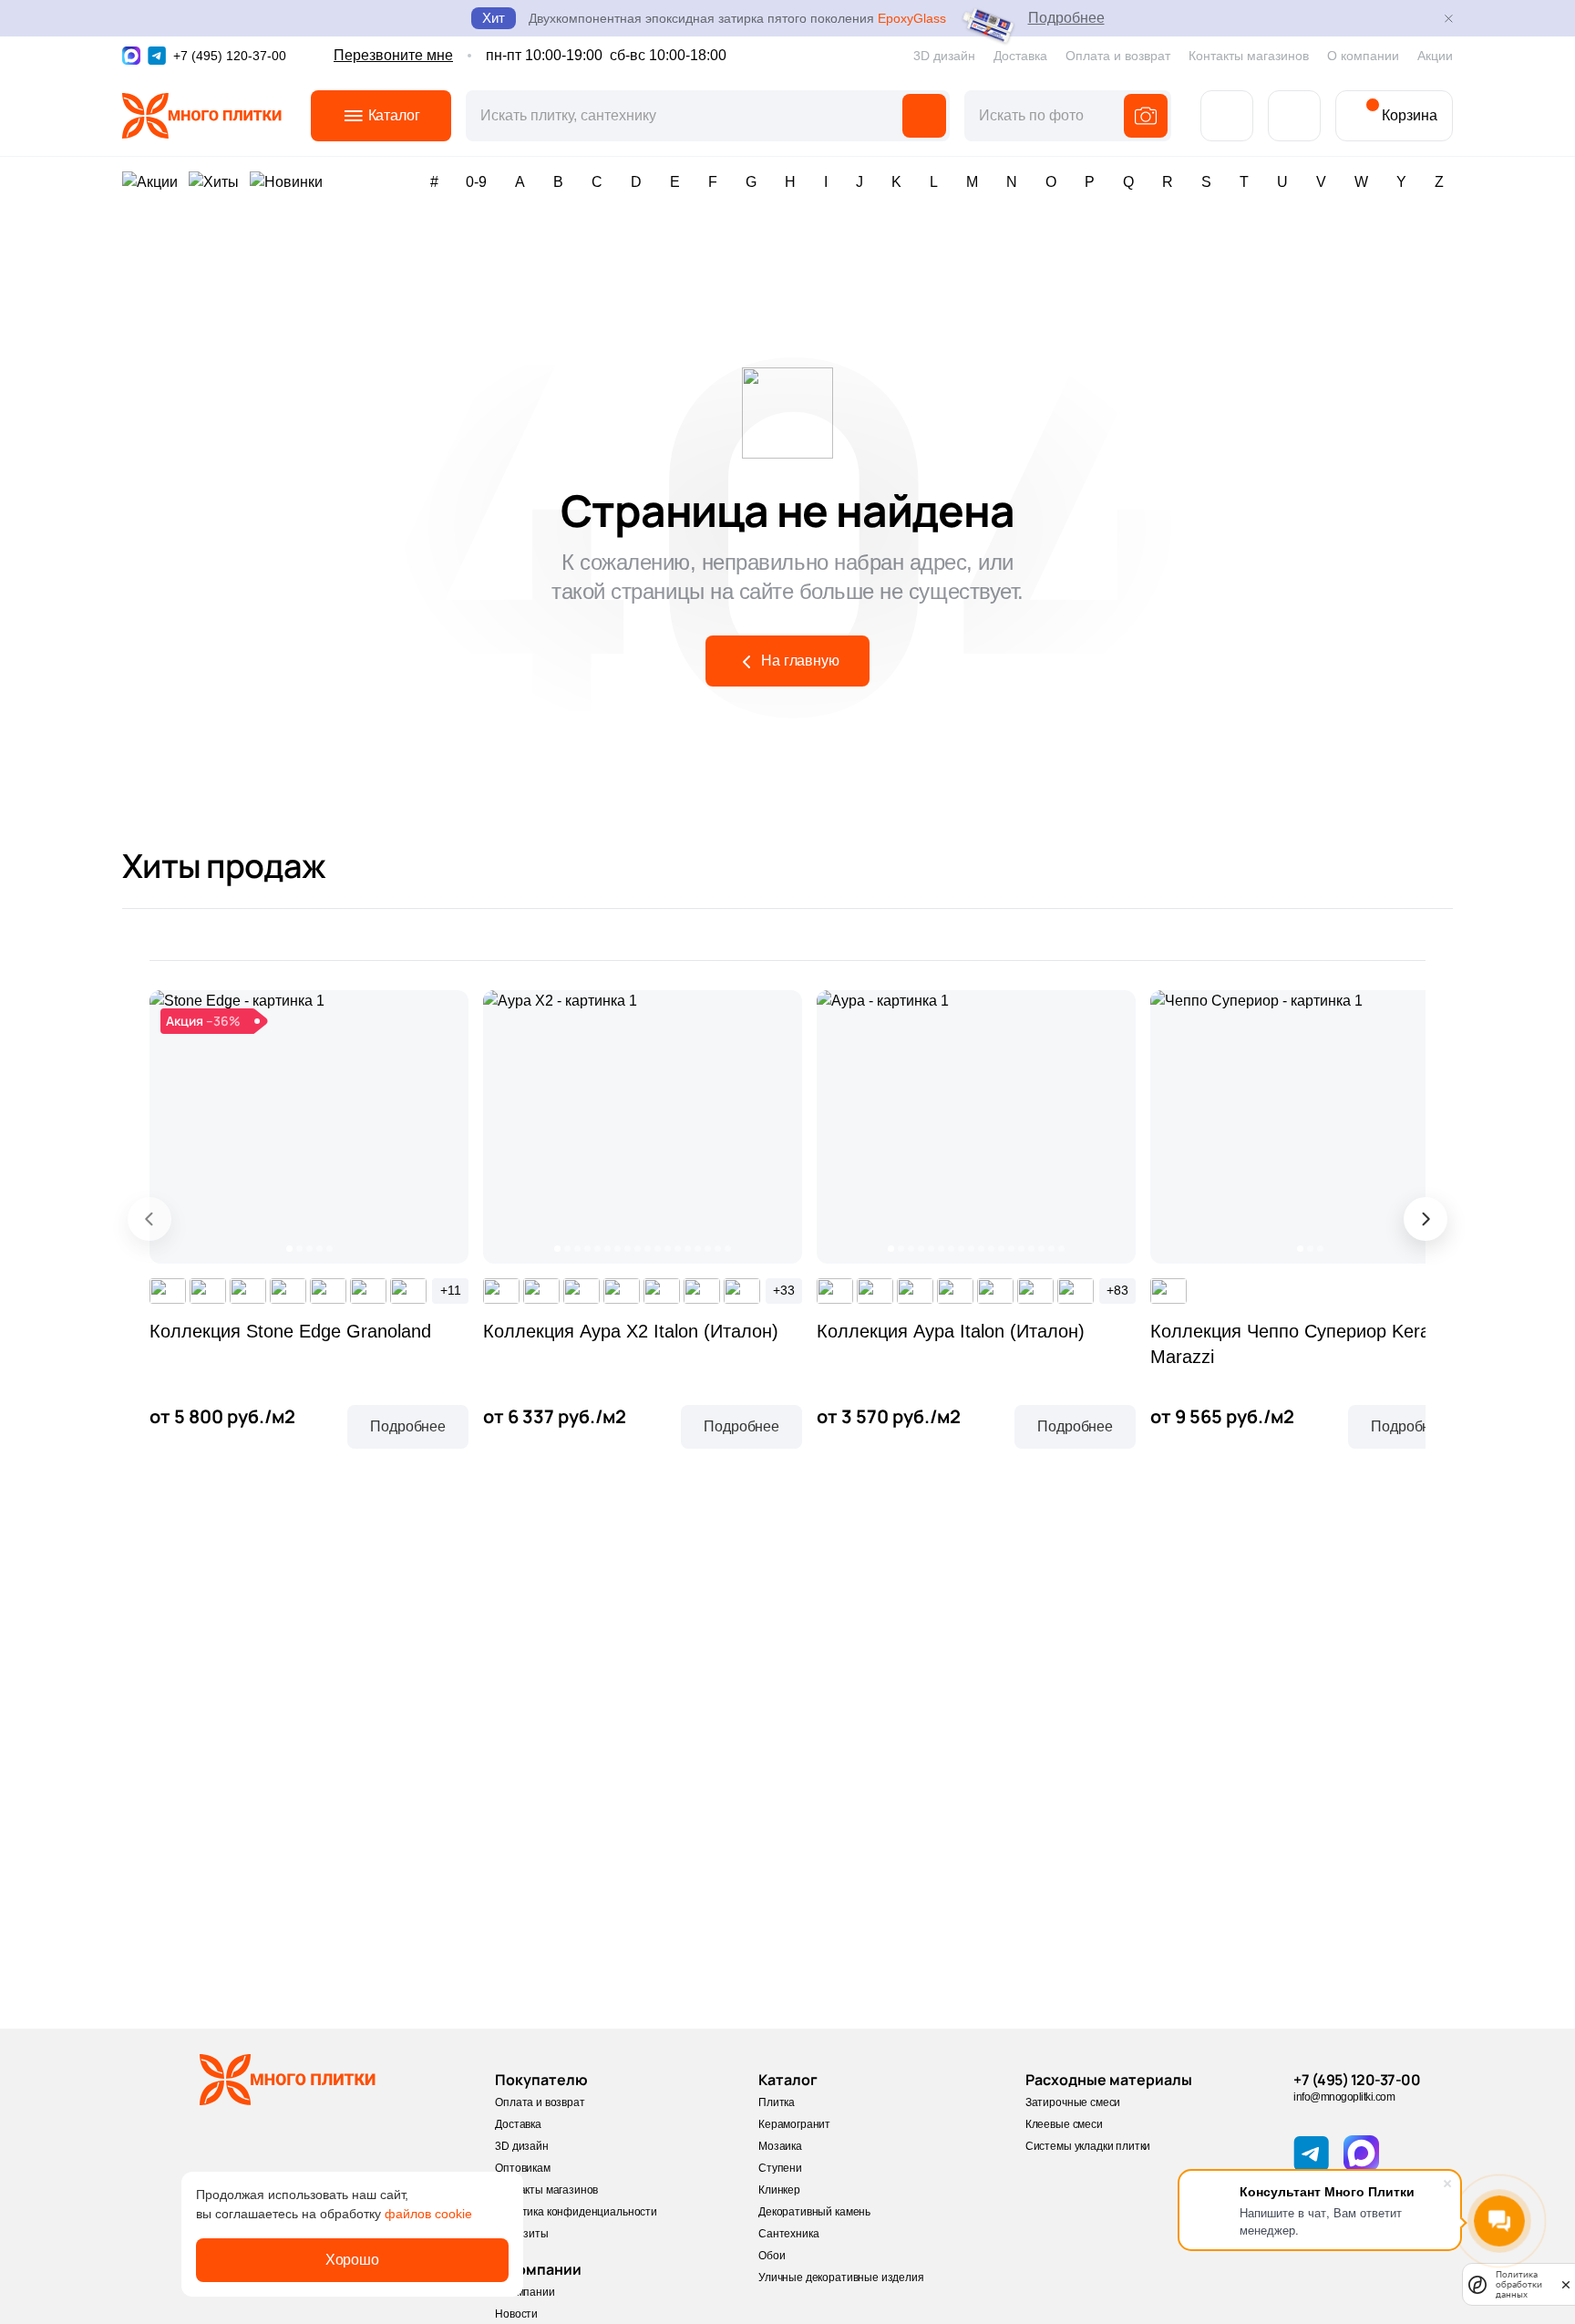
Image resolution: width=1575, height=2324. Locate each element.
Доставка (1020, 56)
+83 (1117, 1290)
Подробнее (1066, 18)
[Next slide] (1426, 1219)
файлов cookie (428, 2214)
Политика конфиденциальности (576, 2212)
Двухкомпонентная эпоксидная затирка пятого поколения (737, 18)
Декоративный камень (814, 2212)
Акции (1435, 56)
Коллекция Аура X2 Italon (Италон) (631, 1331)
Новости (516, 2314)
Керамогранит (794, 2124)
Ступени (780, 2168)
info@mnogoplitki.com (1344, 2097)
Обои (772, 2256)
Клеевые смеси (1064, 2124)
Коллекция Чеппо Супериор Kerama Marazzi (1303, 1344)
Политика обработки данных (1519, 2284)
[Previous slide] (149, 1219)
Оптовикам (523, 2168)
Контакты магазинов (1249, 56)
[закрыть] (1566, 2284)
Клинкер (779, 2190)
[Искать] (924, 116)
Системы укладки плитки (1088, 2146)
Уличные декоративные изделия (841, 2278)
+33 (784, 1290)
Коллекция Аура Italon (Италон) (951, 1331)
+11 (451, 1290)
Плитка (777, 2102)
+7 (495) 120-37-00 (1357, 2080)
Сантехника (788, 2234)
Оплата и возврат (1118, 56)
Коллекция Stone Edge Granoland (290, 1331)
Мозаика (780, 2146)
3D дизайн (944, 56)
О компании (1363, 56)
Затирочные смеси (1073, 2102)
